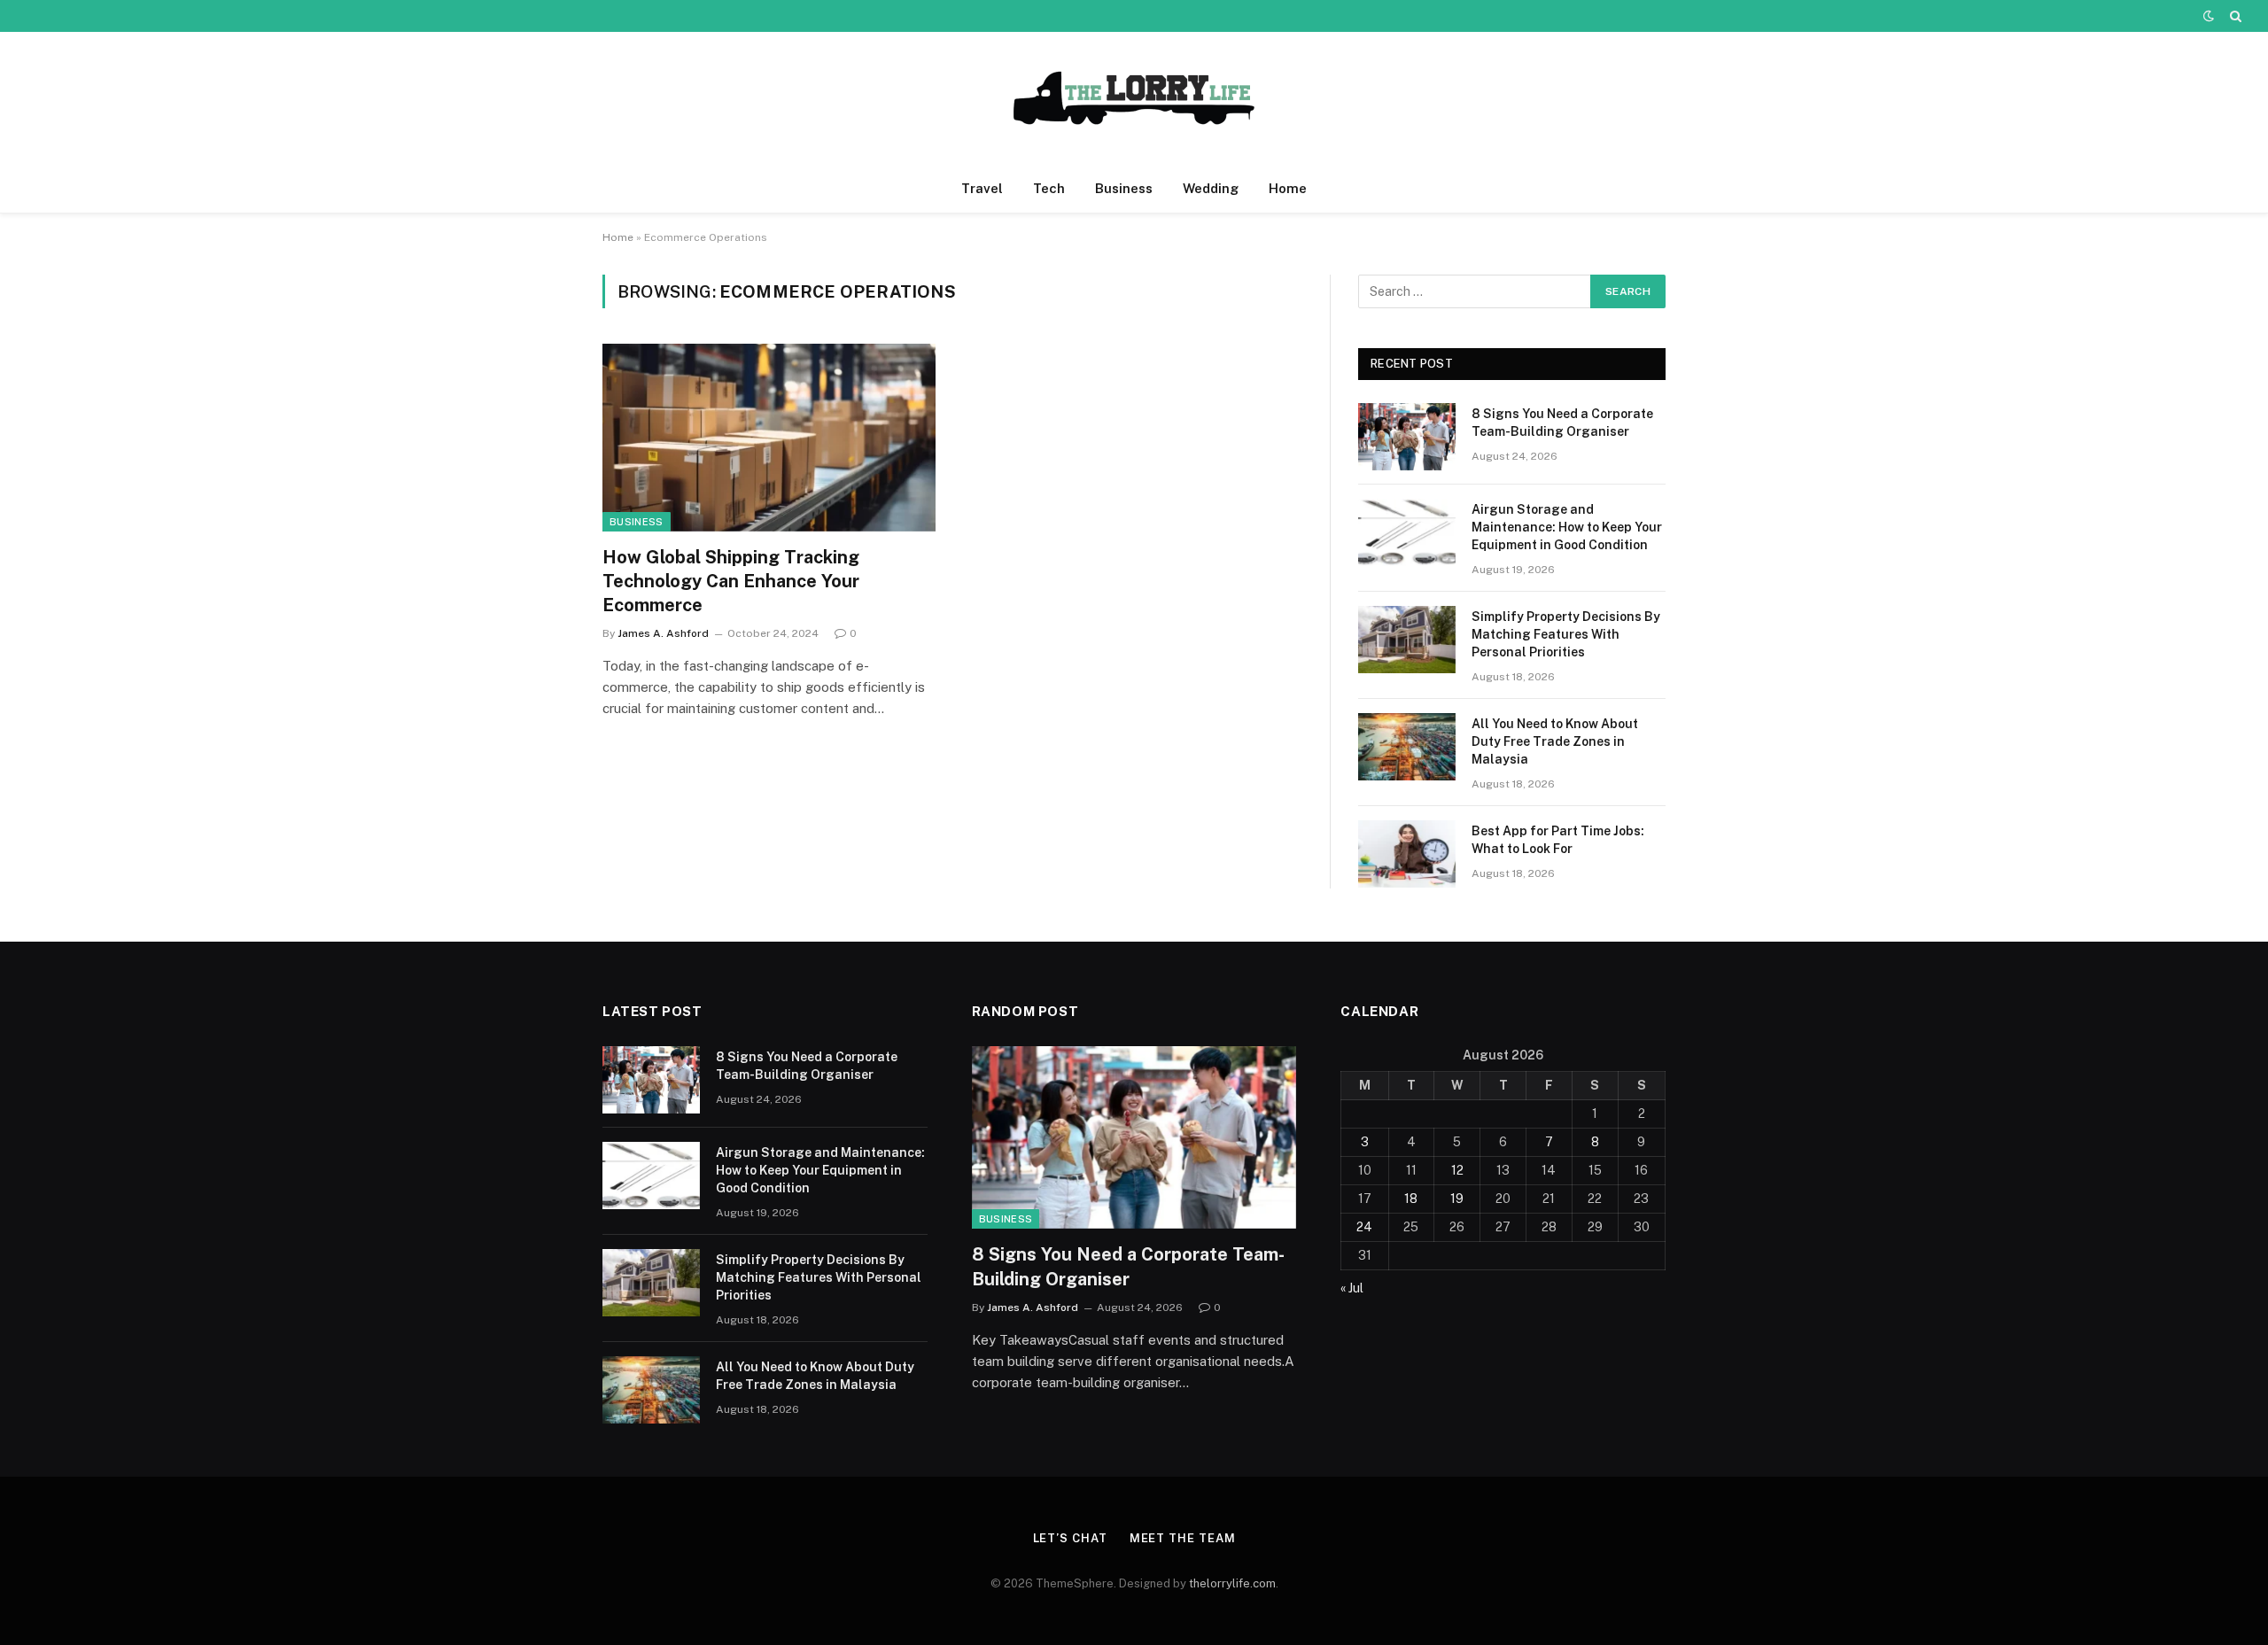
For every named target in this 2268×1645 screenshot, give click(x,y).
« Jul (1352, 1288)
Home (1288, 188)
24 (1364, 1227)
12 (1457, 1170)
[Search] (2234, 16)
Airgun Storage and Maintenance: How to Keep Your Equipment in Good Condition (1567, 527)
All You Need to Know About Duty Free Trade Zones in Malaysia (1555, 741)
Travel (982, 188)
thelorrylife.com (1232, 1583)
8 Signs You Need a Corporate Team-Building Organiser (1562, 423)
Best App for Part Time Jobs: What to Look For (1558, 840)
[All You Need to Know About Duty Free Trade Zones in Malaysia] (1407, 747)
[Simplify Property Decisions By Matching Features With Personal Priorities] (1407, 640)
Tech (1049, 188)
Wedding (1211, 188)
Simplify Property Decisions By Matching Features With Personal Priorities (1566, 634)
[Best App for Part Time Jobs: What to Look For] (1407, 854)
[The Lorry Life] (1134, 98)
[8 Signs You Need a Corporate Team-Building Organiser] (1407, 437)
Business (1124, 188)
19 (1457, 1199)
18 (1411, 1199)
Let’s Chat (1070, 1538)
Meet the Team (1183, 1538)
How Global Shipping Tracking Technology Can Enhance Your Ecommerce (731, 581)
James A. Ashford (663, 633)
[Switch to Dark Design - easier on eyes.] (2209, 16)
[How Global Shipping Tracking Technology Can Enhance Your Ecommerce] (769, 438)
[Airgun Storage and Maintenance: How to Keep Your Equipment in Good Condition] (1407, 532)
